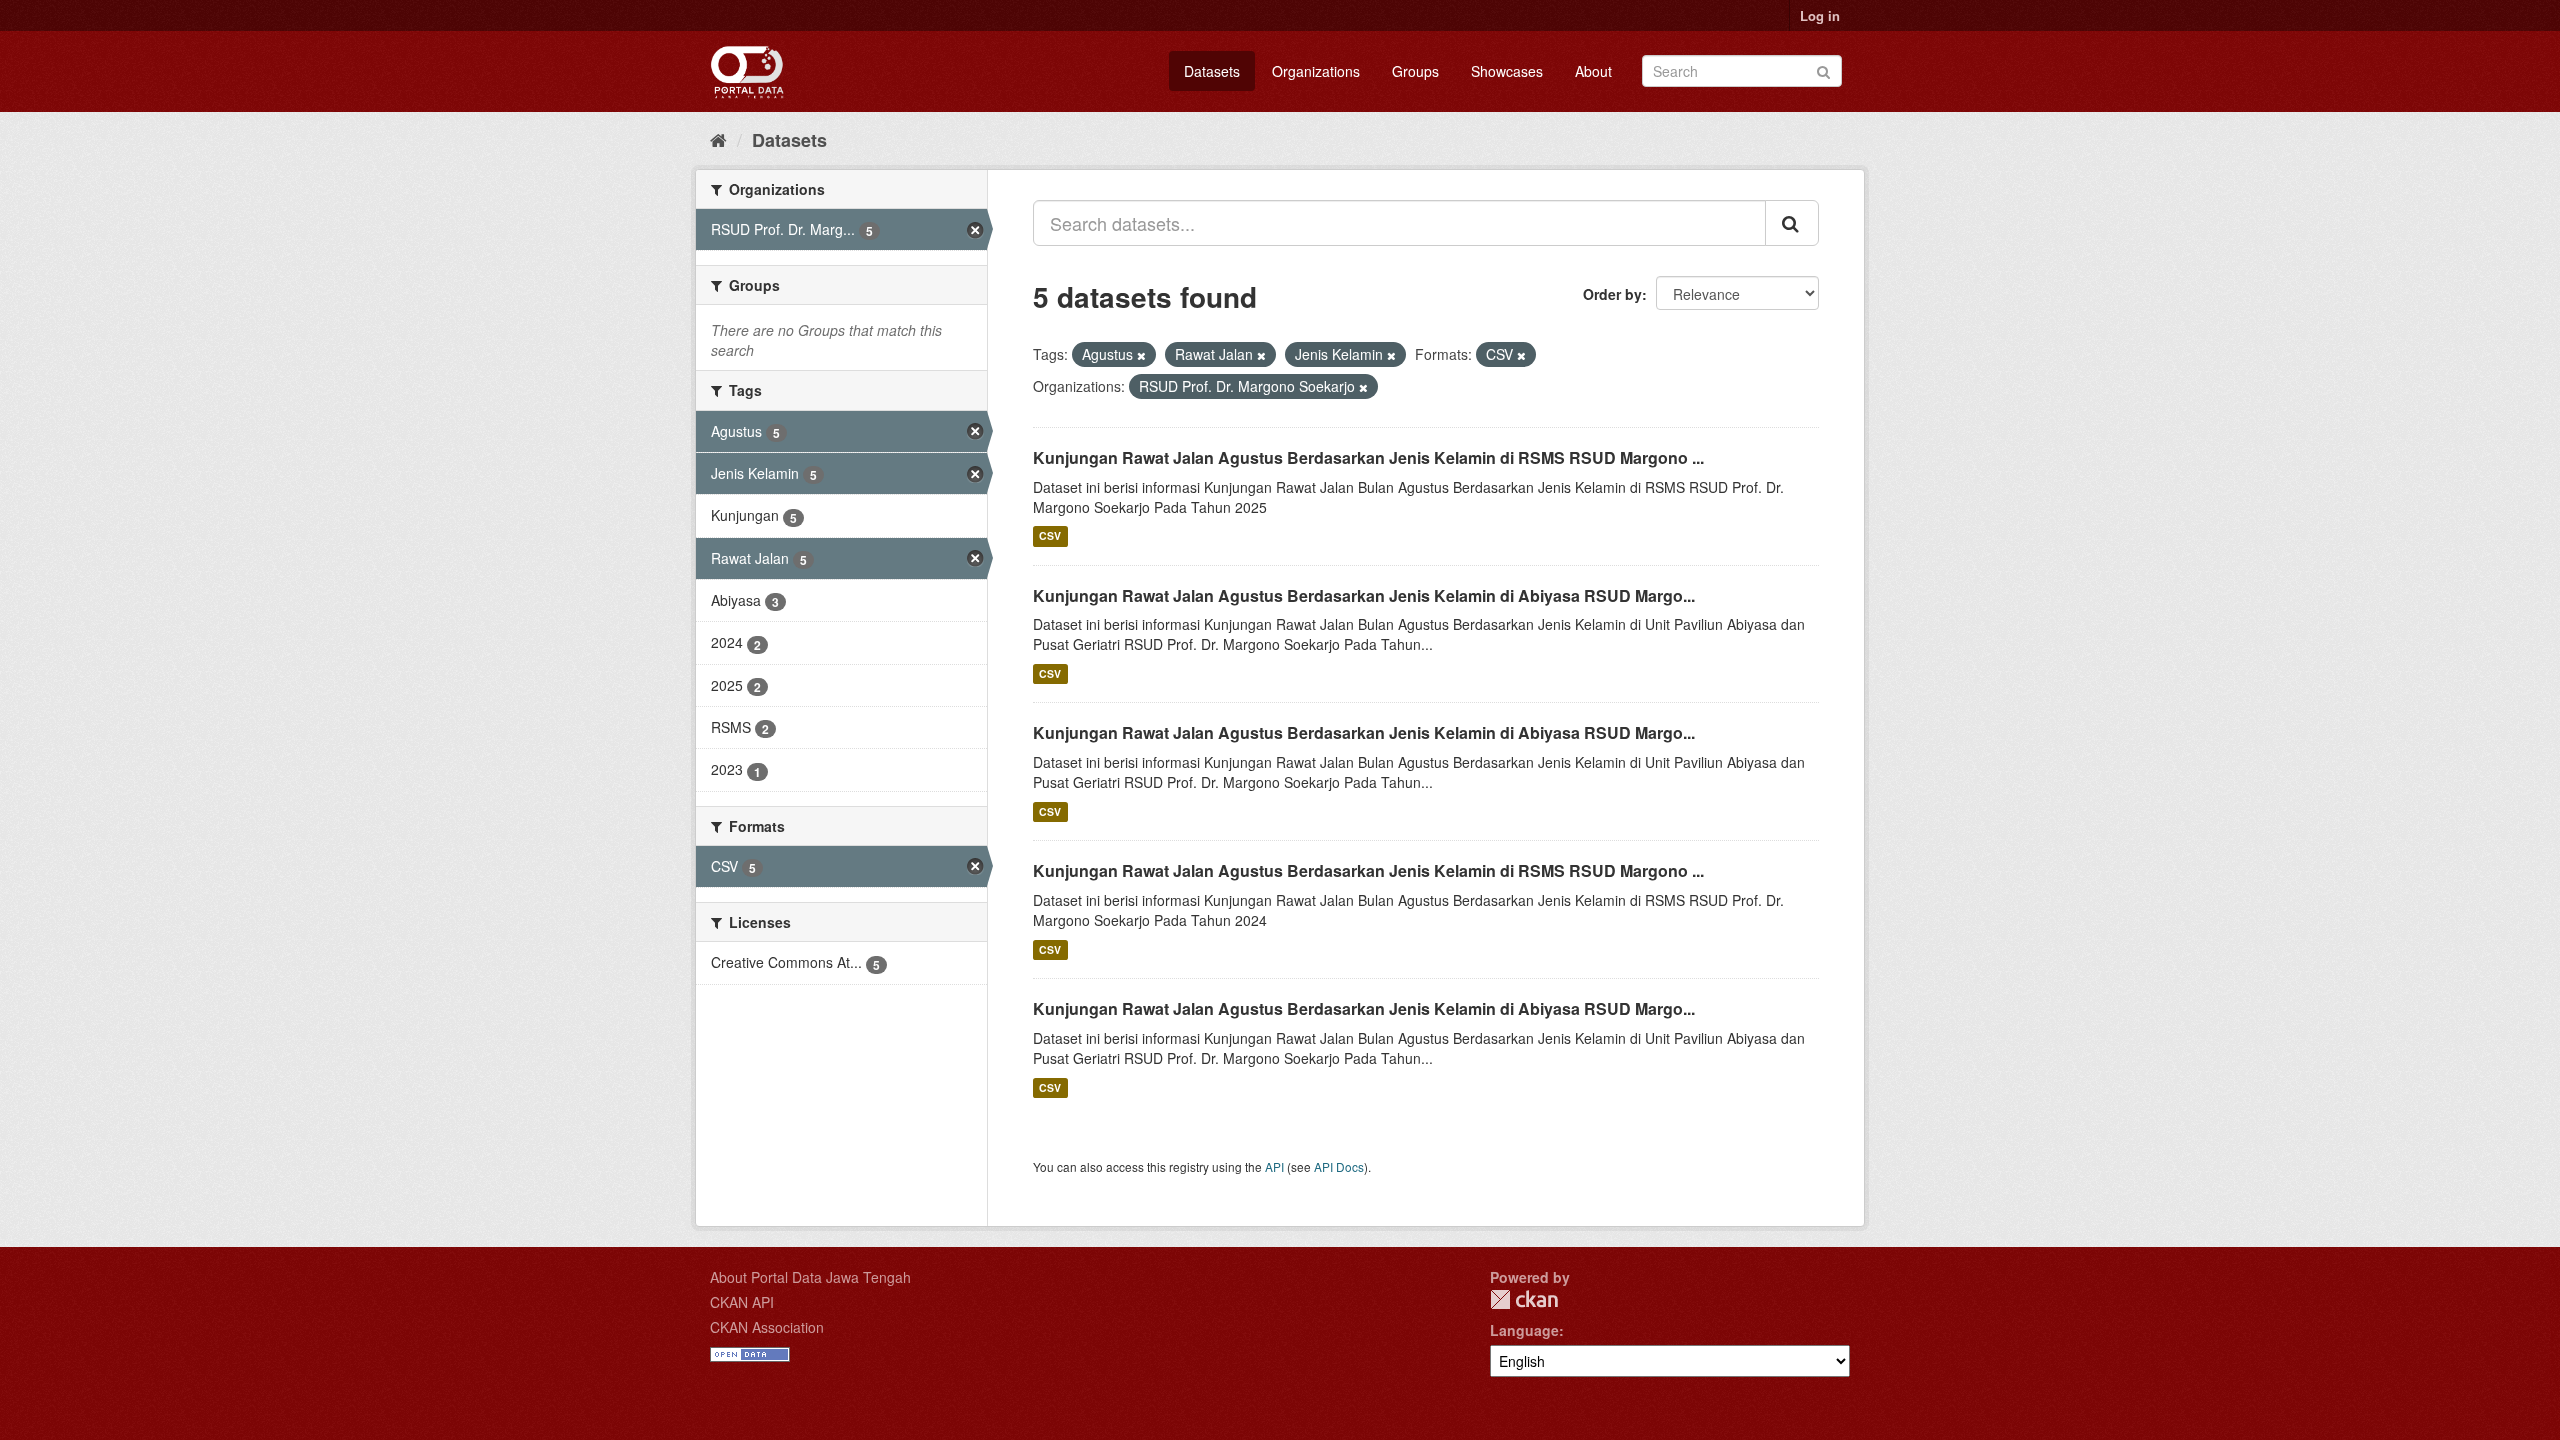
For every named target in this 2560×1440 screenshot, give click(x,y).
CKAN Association (767, 1327)
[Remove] (1141, 355)
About (1593, 71)
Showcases (1507, 71)
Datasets (1212, 71)
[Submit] (1823, 69)
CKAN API (742, 1302)
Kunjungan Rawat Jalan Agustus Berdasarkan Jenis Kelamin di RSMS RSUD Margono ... (1368, 457)
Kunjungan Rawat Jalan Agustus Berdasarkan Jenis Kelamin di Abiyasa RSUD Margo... (1364, 595)
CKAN (1524, 1299)
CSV (1050, 536)
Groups (1415, 71)
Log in (1820, 15)
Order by (1612, 294)
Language (1524, 1330)
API (1274, 1166)
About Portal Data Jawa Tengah (810, 1277)
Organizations (1316, 71)
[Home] (718, 139)
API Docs (1339, 1166)
